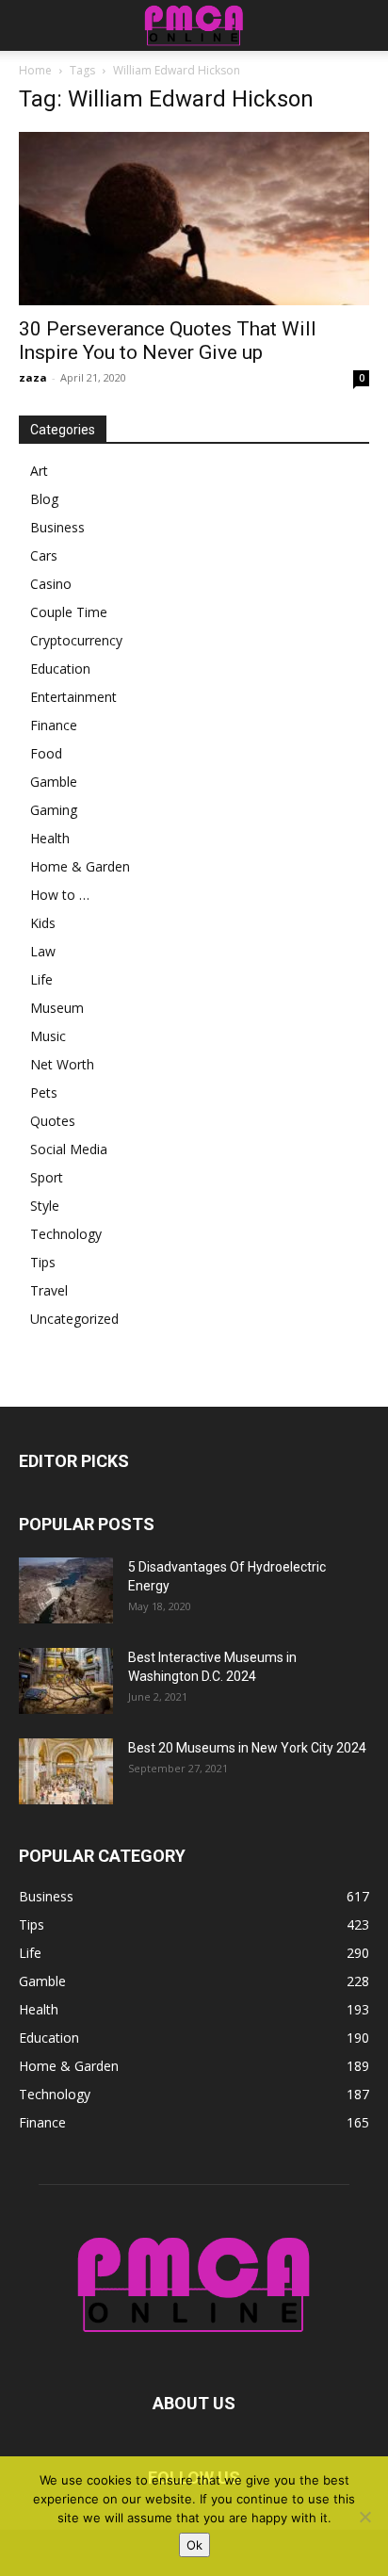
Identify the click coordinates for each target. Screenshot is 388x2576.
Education (60, 668)
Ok (194, 2545)
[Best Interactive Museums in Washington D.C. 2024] (66, 1681)
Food (46, 753)
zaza (33, 377)
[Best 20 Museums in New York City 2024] (66, 1771)
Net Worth (62, 1064)
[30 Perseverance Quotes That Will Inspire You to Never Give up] (194, 219)
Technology (66, 1234)
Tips (43, 1262)
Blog (44, 499)
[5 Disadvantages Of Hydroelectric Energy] (66, 1590)
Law (43, 951)
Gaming (54, 810)
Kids (43, 923)
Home (35, 70)
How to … (60, 895)
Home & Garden (80, 866)
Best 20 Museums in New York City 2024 (247, 1748)
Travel (49, 1290)
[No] (364, 2517)
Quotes (53, 1121)
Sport (47, 1177)
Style (45, 1206)
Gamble (54, 782)
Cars (44, 555)
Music (48, 1036)
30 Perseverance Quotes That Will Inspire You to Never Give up (168, 341)
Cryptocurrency (76, 640)
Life (41, 979)
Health (50, 838)
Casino (51, 584)
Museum (57, 1008)
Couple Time (69, 612)
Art (39, 471)
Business (57, 527)
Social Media (69, 1149)
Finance (54, 725)
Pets (44, 1092)
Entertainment (73, 697)
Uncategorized (74, 1319)
